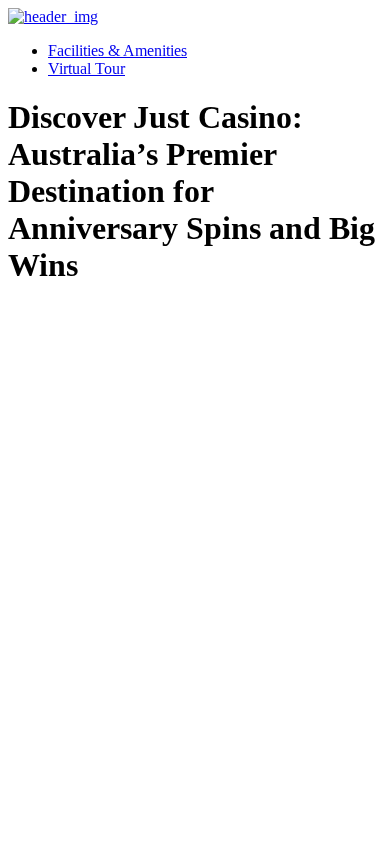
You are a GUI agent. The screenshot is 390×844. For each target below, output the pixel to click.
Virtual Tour (86, 68)
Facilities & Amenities (117, 50)
